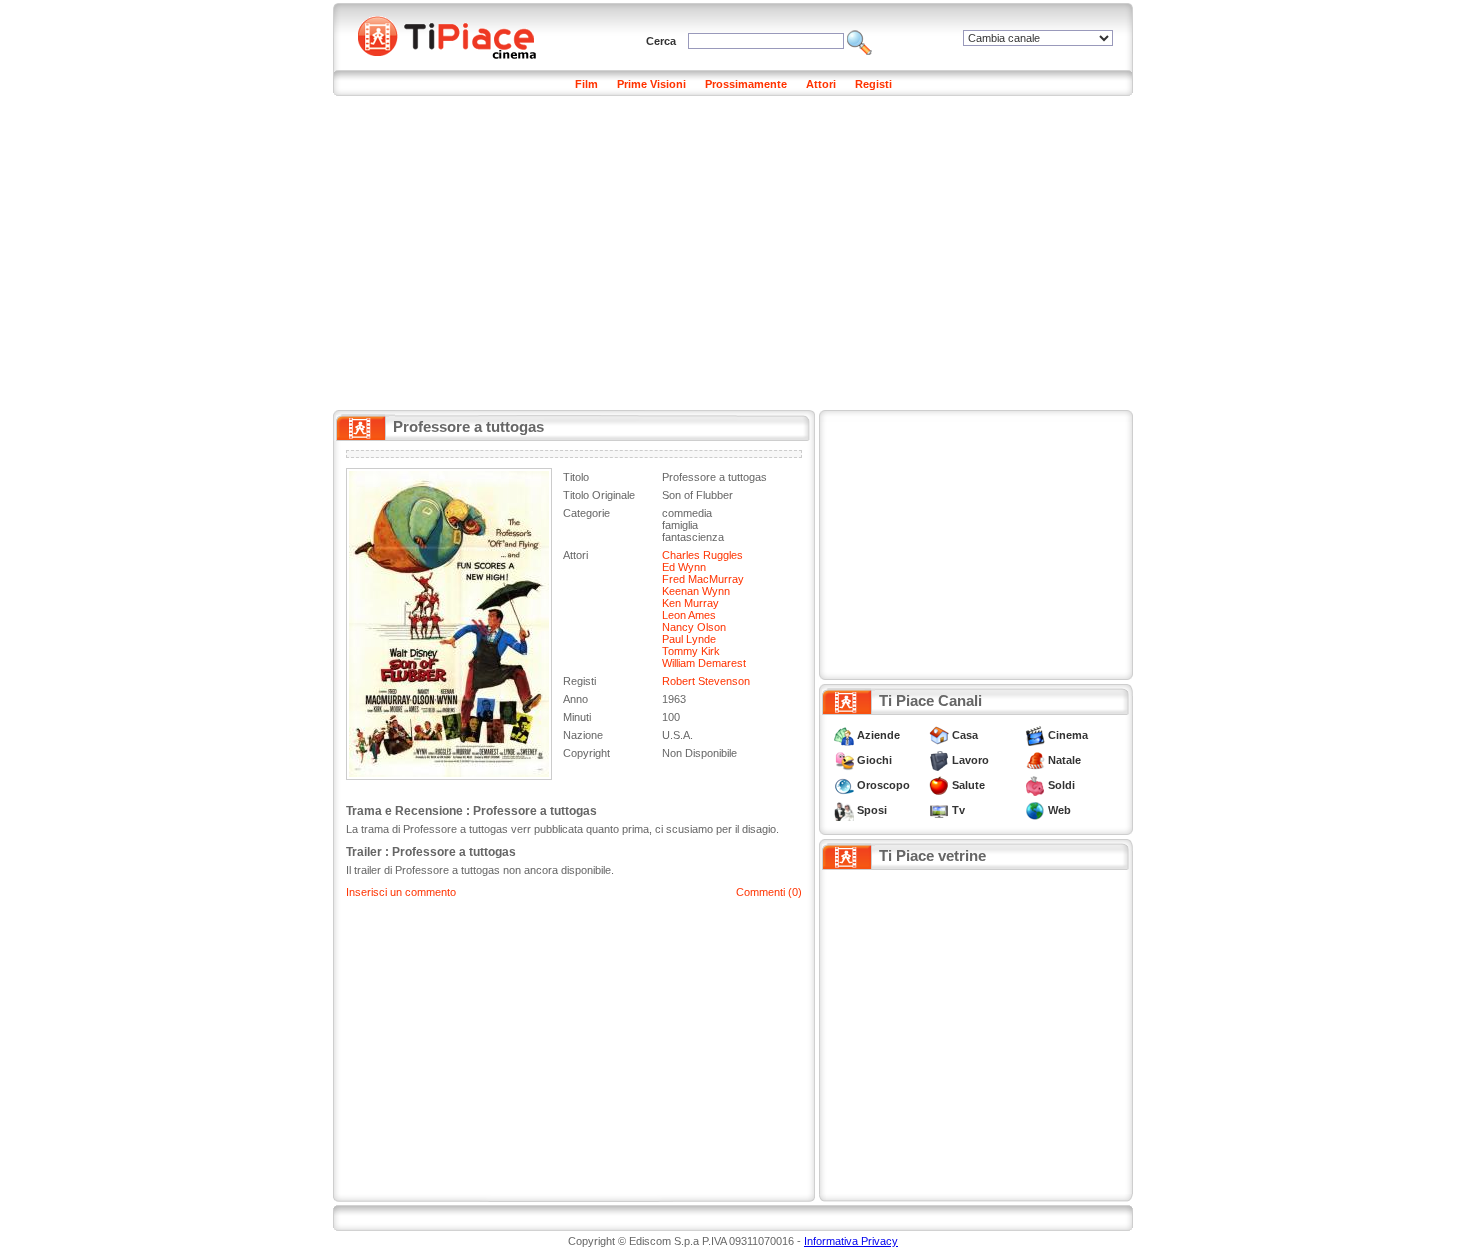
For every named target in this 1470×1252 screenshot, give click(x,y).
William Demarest (704, 663)
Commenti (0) (769, 892)
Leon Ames (689, 615)
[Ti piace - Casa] (939, 735)
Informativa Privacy (851, 1241)
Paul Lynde (689, 639)
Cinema (1068, 735)
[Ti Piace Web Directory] (1035, 810)
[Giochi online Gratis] (844, 760)
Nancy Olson (694, 627)
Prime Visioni (651, 84)
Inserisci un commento (401, 892)
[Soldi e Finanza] (1035, 785)
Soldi (1061, 785)
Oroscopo (883, 785)
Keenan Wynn (696, 591)
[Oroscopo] (844, 785)
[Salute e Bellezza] (939, 785)
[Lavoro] (939, 760)
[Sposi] (844, 810)
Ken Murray (690, 603)
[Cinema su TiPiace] (1035, 735)
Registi (873, 84)
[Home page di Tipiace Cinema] (458, 35)
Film (586, 84)
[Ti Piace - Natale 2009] (1035, 760)
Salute (968, 785)
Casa (965, 735)
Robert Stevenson (706, 681)
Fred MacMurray (703, 579)
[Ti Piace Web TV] (939, 810)
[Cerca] (859, 41)
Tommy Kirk (691, 651)
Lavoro (970, 760)
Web (1059, 810)
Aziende (878, 735)
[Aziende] (844, 735)
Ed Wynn (684, 567)
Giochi (874, 760)
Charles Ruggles (702, 555)
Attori (821, 84)
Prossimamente (746, 84)
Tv (958, 810)
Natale (1064, 760)
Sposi (872, 810)
